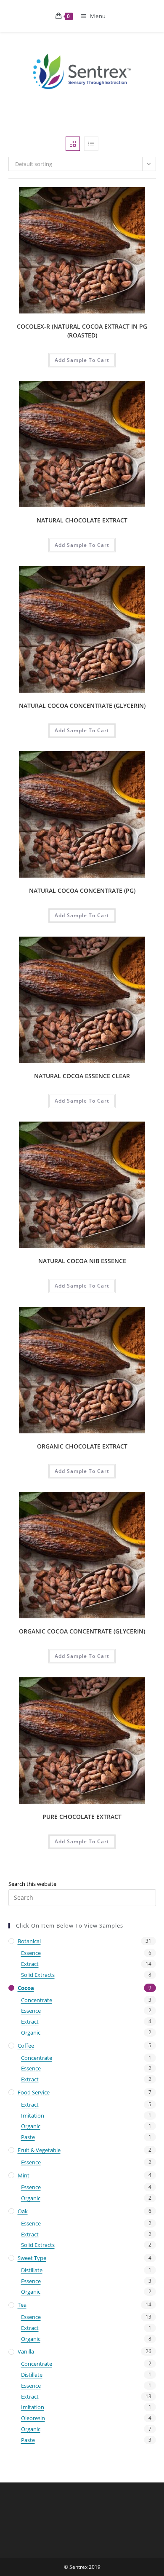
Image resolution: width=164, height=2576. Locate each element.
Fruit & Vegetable (39, 2150)
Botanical (29, 1941)
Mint (24, 2175)
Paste (28, 2137)
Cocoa (26, 1988)
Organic (31, 2032)
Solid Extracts (38, 1975)
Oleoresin (33, 2418)
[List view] (91, 144)
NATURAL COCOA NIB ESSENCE (82, 1261)
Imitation (33, 2115)
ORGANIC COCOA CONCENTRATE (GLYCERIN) (82, 1631)
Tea (22, 2305)
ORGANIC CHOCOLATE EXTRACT (82, 1446)
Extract (30, 1964)
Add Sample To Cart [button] (82, 360)
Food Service (34, 2092)
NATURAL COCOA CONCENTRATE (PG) (82, 890)
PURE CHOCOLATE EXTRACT (82, 1817)
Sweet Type (32, 2258)
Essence (31, 1953)
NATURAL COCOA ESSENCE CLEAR (82, 1076)
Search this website (32, 1884)
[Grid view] (73, 144)
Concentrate (37, 2000)
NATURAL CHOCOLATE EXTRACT (82, 520)
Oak (23, 2211)
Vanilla (26, 2351)
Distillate (32, 2270)
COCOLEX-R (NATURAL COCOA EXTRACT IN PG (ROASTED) (82, 331)
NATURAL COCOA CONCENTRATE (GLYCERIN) (82, 706)
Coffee (26, 2046)
